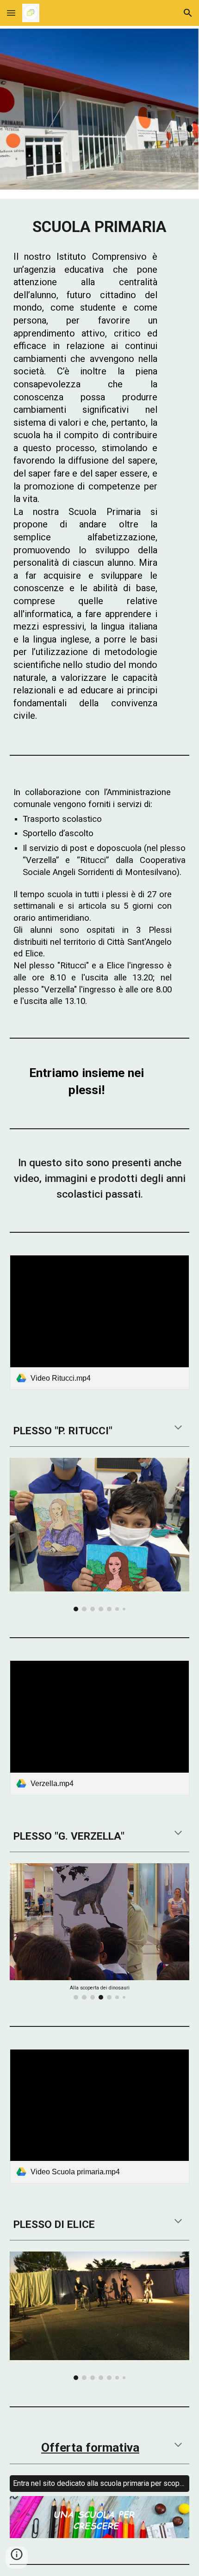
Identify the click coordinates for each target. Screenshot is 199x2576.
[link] (100, 1322)
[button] (11, 13)
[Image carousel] (100, 1535)
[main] (100, 227)
